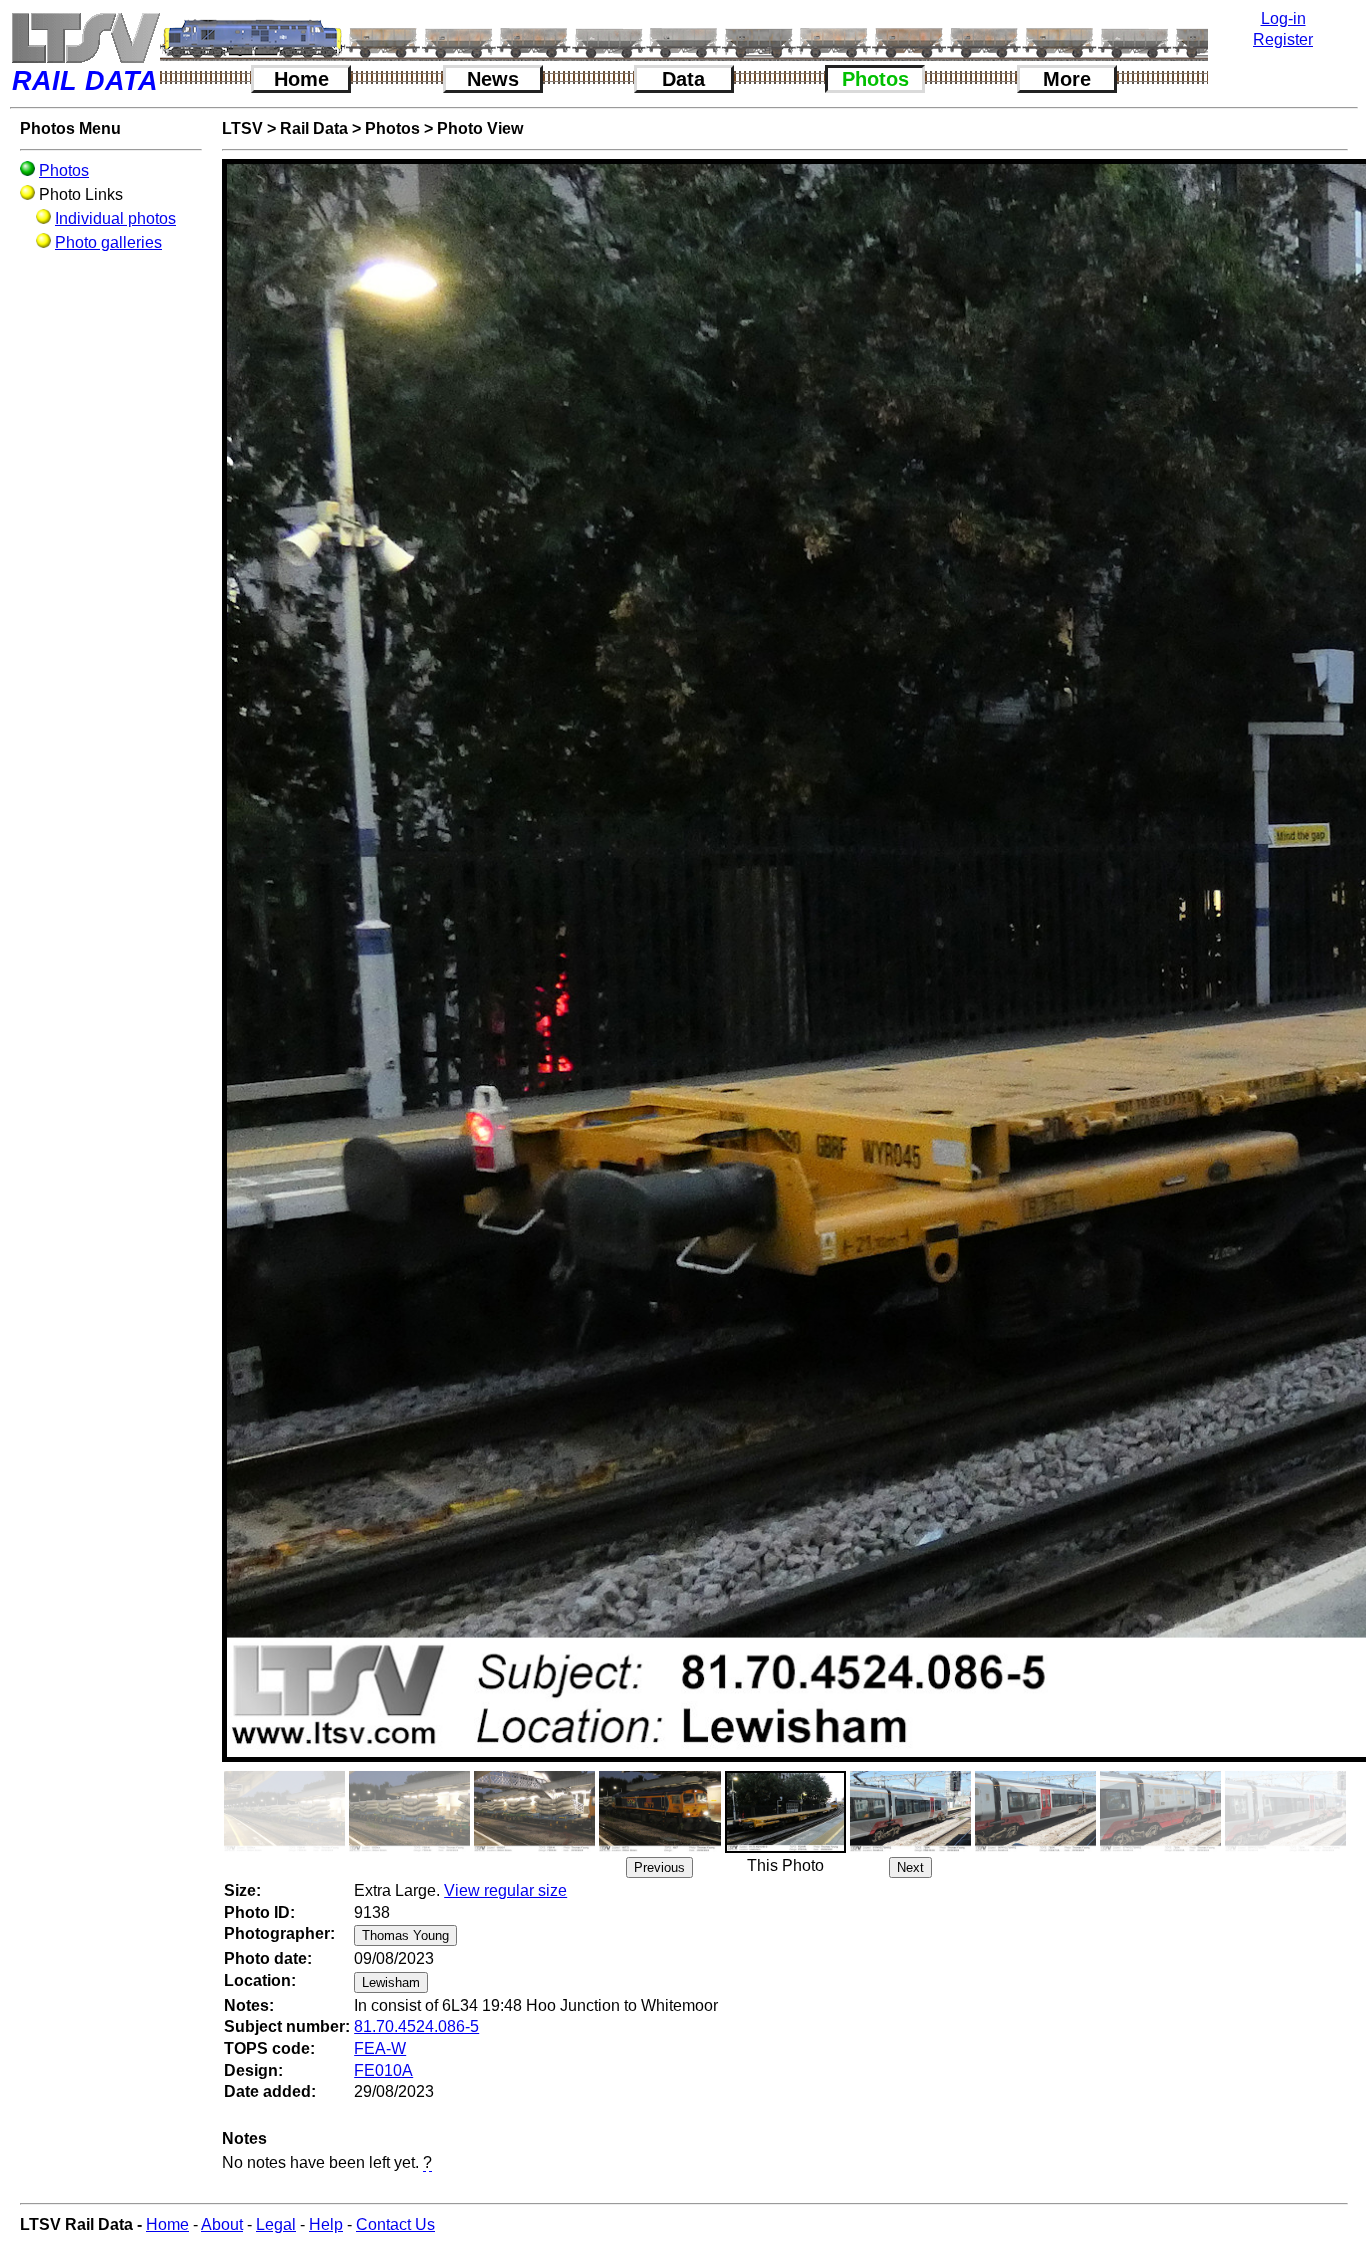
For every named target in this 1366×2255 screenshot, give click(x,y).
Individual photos (115, 218)
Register (1283, 39)
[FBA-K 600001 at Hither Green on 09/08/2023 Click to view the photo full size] (534, 1811)
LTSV (242, 128)
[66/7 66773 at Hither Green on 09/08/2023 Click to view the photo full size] (659, 1811)
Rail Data (314, 128)
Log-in (1283, 18)
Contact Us (395, 2224)
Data (683, 79)
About (222, 2224)
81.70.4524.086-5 (416, 2026)
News (493, 79)
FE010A (383, 2070)
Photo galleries (108, 242)
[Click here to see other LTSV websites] (85, 37)
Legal (276, 2224)
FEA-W (380, 2048)
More (1067, 79)
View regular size (505, 1890)
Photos (875, 79)
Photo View (480, 128)
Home (301, 79)
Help (326, 2224)
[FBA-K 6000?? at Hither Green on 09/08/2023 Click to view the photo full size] (284, 1811)
